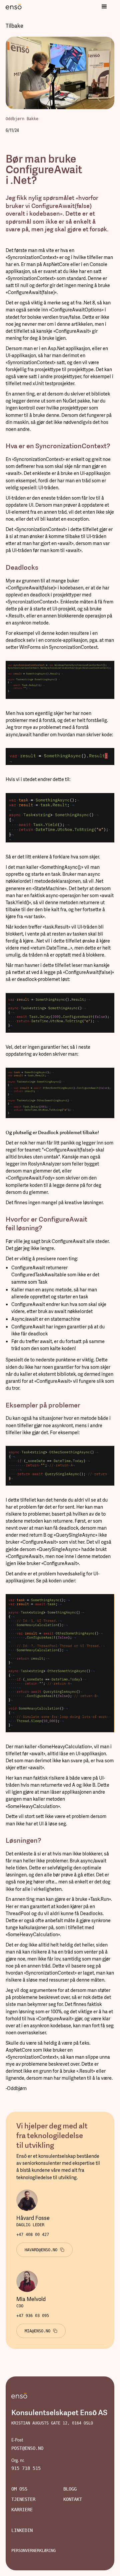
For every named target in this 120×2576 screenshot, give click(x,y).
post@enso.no (27, 2448)
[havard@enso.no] (44, 2250)
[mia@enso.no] (41, 2331)
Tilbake (14, 26)
